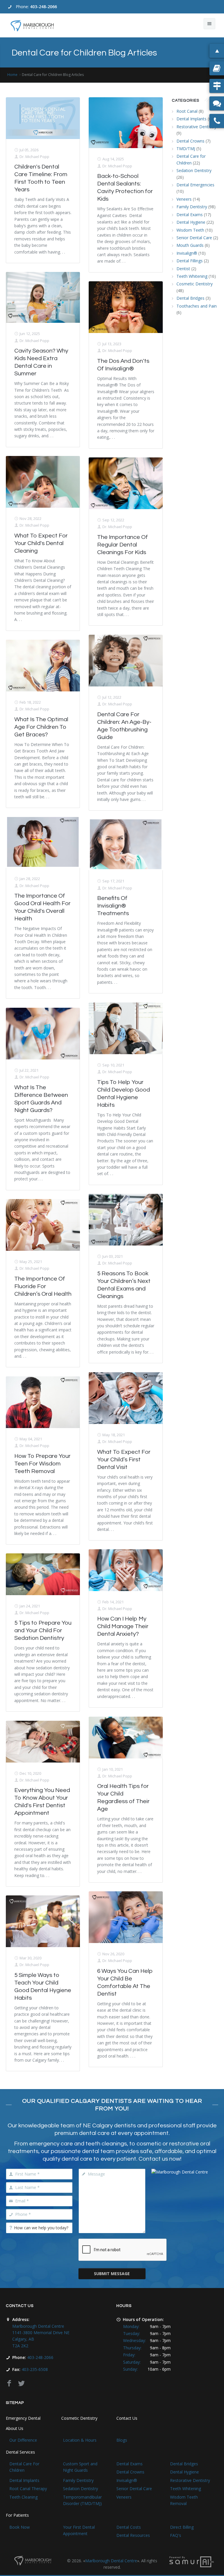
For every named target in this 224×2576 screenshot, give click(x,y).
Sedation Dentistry (194, 170)
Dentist (183, 269)
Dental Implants (191, 119)
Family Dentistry (192, 207)
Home (12, 75)
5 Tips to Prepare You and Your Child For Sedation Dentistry (43, 1630)
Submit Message (112, 2274)
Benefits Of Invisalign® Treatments (113, 906)
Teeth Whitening (192, 276)
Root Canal (187, 111)
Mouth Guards (190, 245)
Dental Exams (190, 215)
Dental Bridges (190, 298)
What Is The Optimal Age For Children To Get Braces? (41, 727)
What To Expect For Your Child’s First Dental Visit (124, 1460)
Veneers (184, 199)
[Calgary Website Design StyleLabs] (192, 2561)
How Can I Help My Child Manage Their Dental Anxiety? (123, 1626)
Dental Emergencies (195, 185)
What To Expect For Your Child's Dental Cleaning (41, 543)
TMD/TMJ (186, 149)
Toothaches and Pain (197, 306)
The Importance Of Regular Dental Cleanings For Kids (123, 545)
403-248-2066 (43, 7)
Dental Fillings (190, 261)
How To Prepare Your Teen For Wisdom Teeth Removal (42, 1464)
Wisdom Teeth (190, 230)
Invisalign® (187, 253)
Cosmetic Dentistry (195, 284)
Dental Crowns (190, 141)
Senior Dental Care (194, 238)
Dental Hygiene (191, 222)
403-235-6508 (35, 2369)
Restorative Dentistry (196, 127)
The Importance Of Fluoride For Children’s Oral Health (43, 1286)
